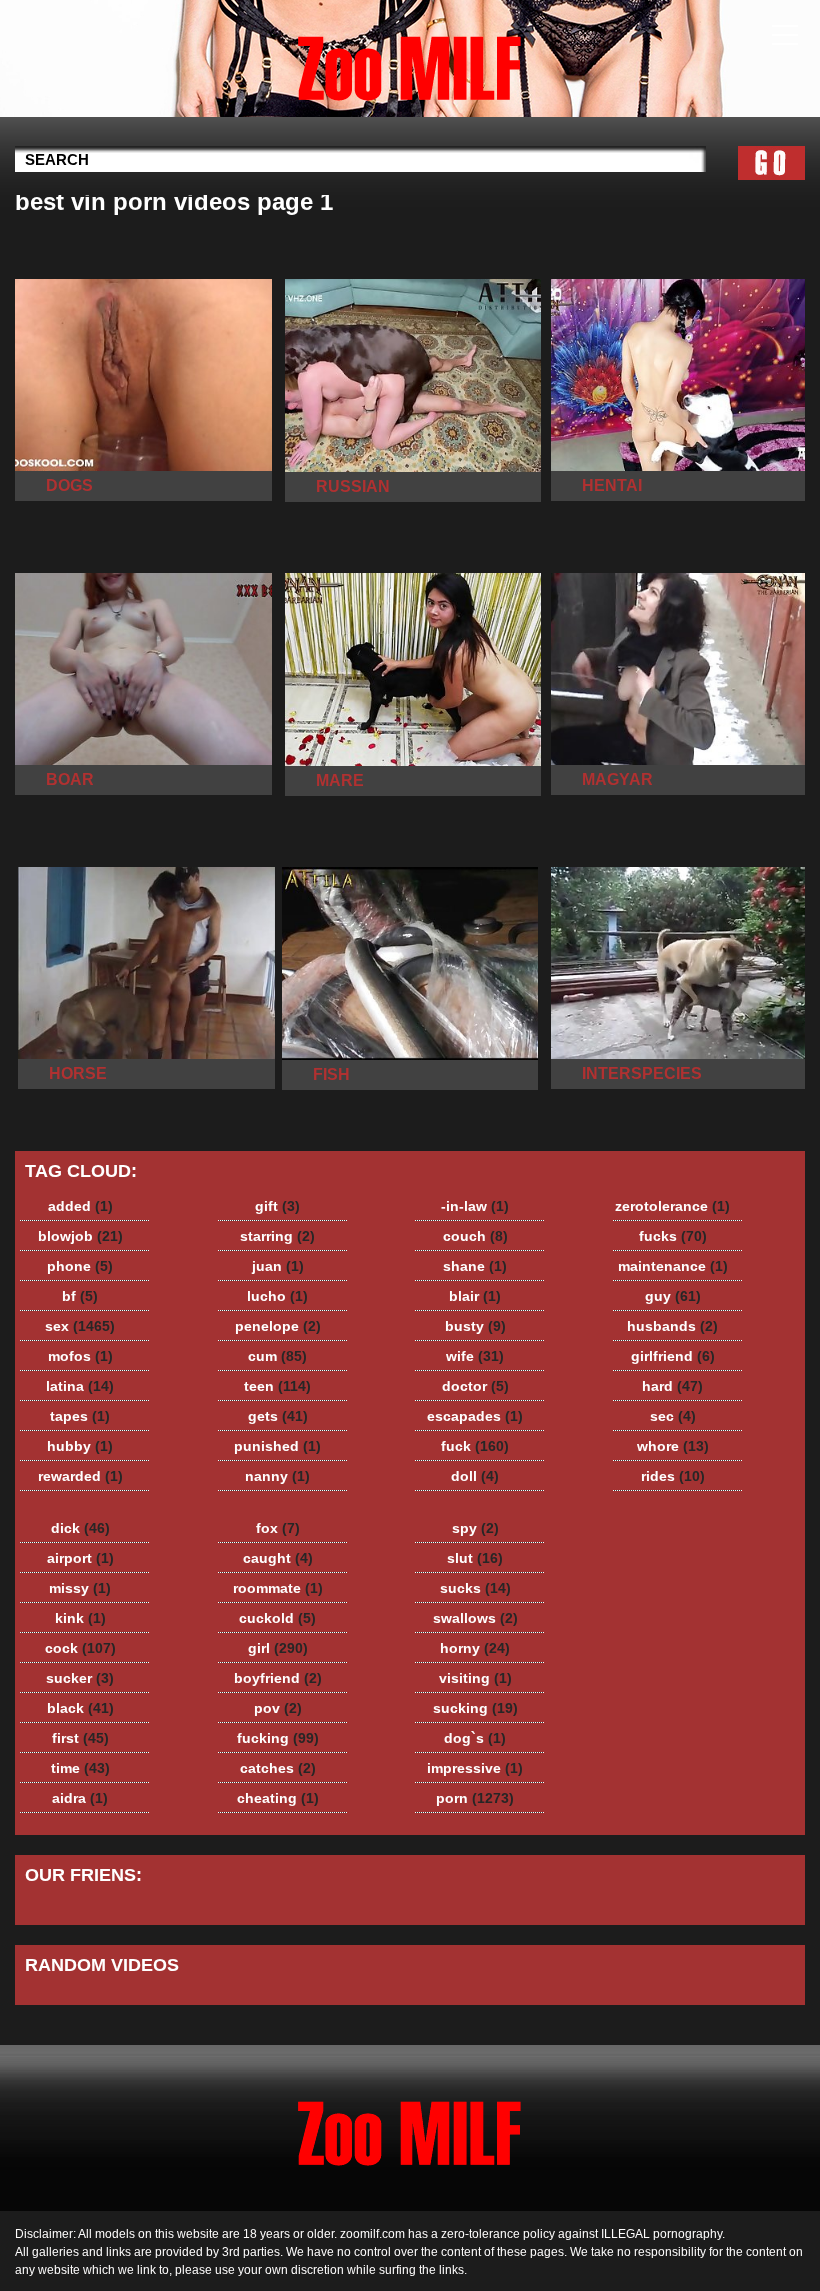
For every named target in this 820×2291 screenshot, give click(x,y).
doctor (475, 1386)
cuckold (277, 1618)
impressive (475, 1768)
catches (278, 1768)
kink (80, 1618)
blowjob (80, 1236)
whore (673, 1446)
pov (278, 1708)
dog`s (475, 1738)
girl (278, 1648)
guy (673, 1296)
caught (278, 1558)
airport (80, 1558)
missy (80, 1588)
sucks (475, 1588)
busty (475, 1326)
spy (475, 1528)
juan (278, 1266)
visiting (475, 1678)
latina (80, 1386)
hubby (80, 1446)
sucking (475, 1708)
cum (277, 1356)
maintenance (673, 1266)
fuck (475, 1446)
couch (475, 1236)
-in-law (475, 1206)
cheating (278, 1798)
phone (80, 1266)
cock (80, 1648)
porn (475, 1798)
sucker (80, 1678)
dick (80, 1528)
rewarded (80, 1476)
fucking (278, 1738)
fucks (673, 1236)
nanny (277, 1476)
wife (475, 1356)
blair (475, 1296)
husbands (672, 1326)
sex (80, 1326)
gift (277, 1206)
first (80, 1738)
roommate (278, 1588)
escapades (475, 1416)
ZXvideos (410, 63)
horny (475, 1648)
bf (80, 1296)
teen (277, 1386)
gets (278, 1416)
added (80, 1206)
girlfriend (673, 1356)
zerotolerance (672, 1206)
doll (475, 1476)
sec (673, 1416)
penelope (278, 1326)
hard (672, 1386)
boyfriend (278, 1678)
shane (475, 1266)
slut (475, 1558)
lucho (277, 1296)
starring (277, 1236)
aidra (80, 1798)
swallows (475, 1618)
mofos (80, 1356)
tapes (80, 1416)
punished (277, 1446)
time (80, 1768)
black (80, 1708)
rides (673, 1476)
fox (278, 1528)
